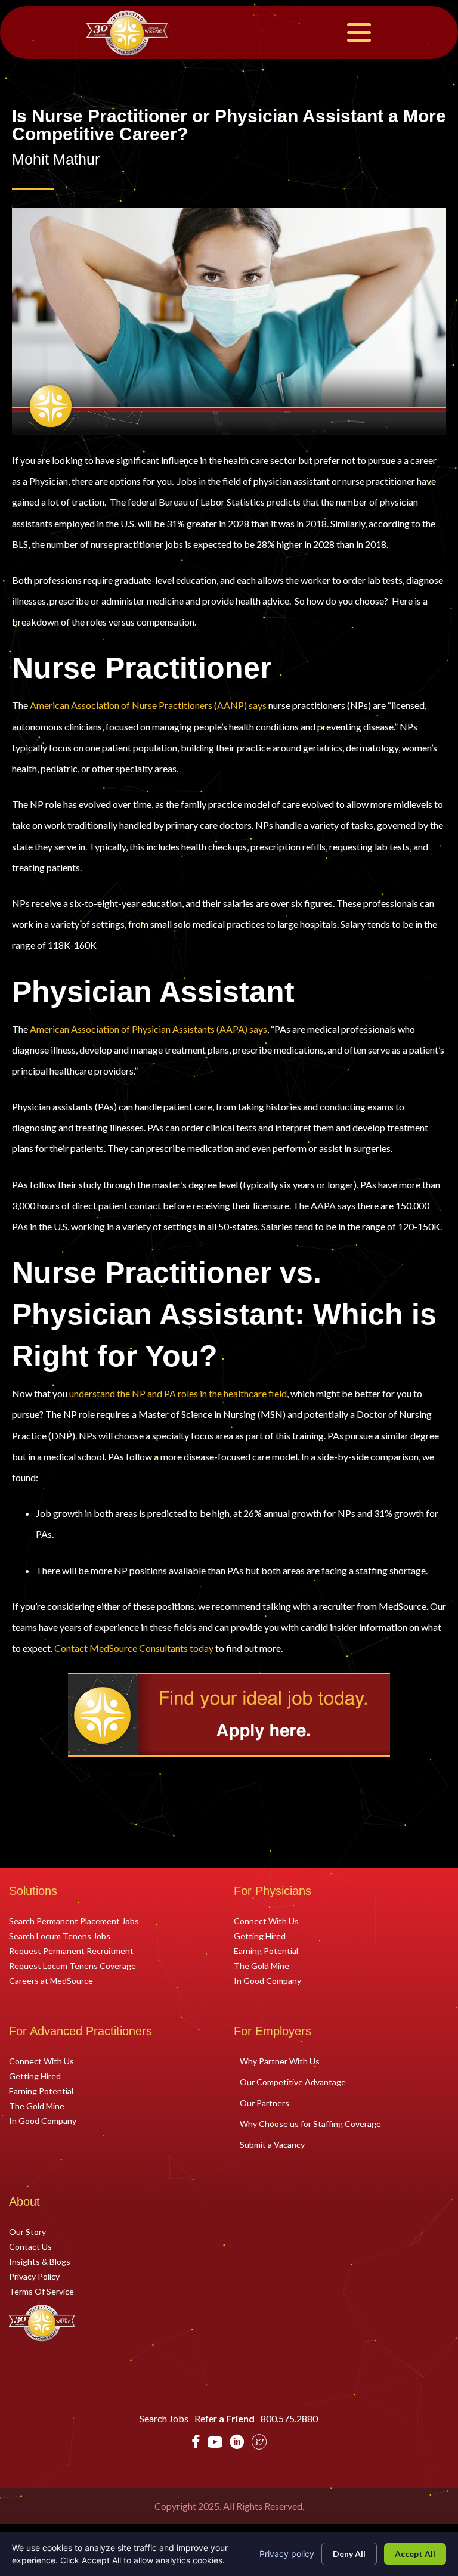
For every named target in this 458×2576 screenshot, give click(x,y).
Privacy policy (287, 2554)
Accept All (415, 2554)
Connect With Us (266, 1921)
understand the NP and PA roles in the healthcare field (178, 1393)
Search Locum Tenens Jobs (60, 1936)
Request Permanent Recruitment (71, 1950)
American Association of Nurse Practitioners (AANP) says (148, 705)
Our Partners (264, 2103)
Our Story (27, 2231)
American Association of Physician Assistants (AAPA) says (148, 1029)
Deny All (349, 2554)
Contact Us (30, 2246)
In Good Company (267, 1980)
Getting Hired (260, 1936)
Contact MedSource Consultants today (134, 1648)
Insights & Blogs (40, 2261)
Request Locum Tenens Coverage (72, 1965)
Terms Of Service (41, 2291)
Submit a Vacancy (272, 2145)
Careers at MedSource (51, 1980)
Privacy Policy (34, 2276)
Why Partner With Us (280, 2061)
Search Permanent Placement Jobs (74, 1921)
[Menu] (359, 32)
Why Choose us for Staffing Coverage (310, 2124)
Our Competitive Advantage (293, 2082)
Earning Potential (266, 1950)
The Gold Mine (262, 1965)
